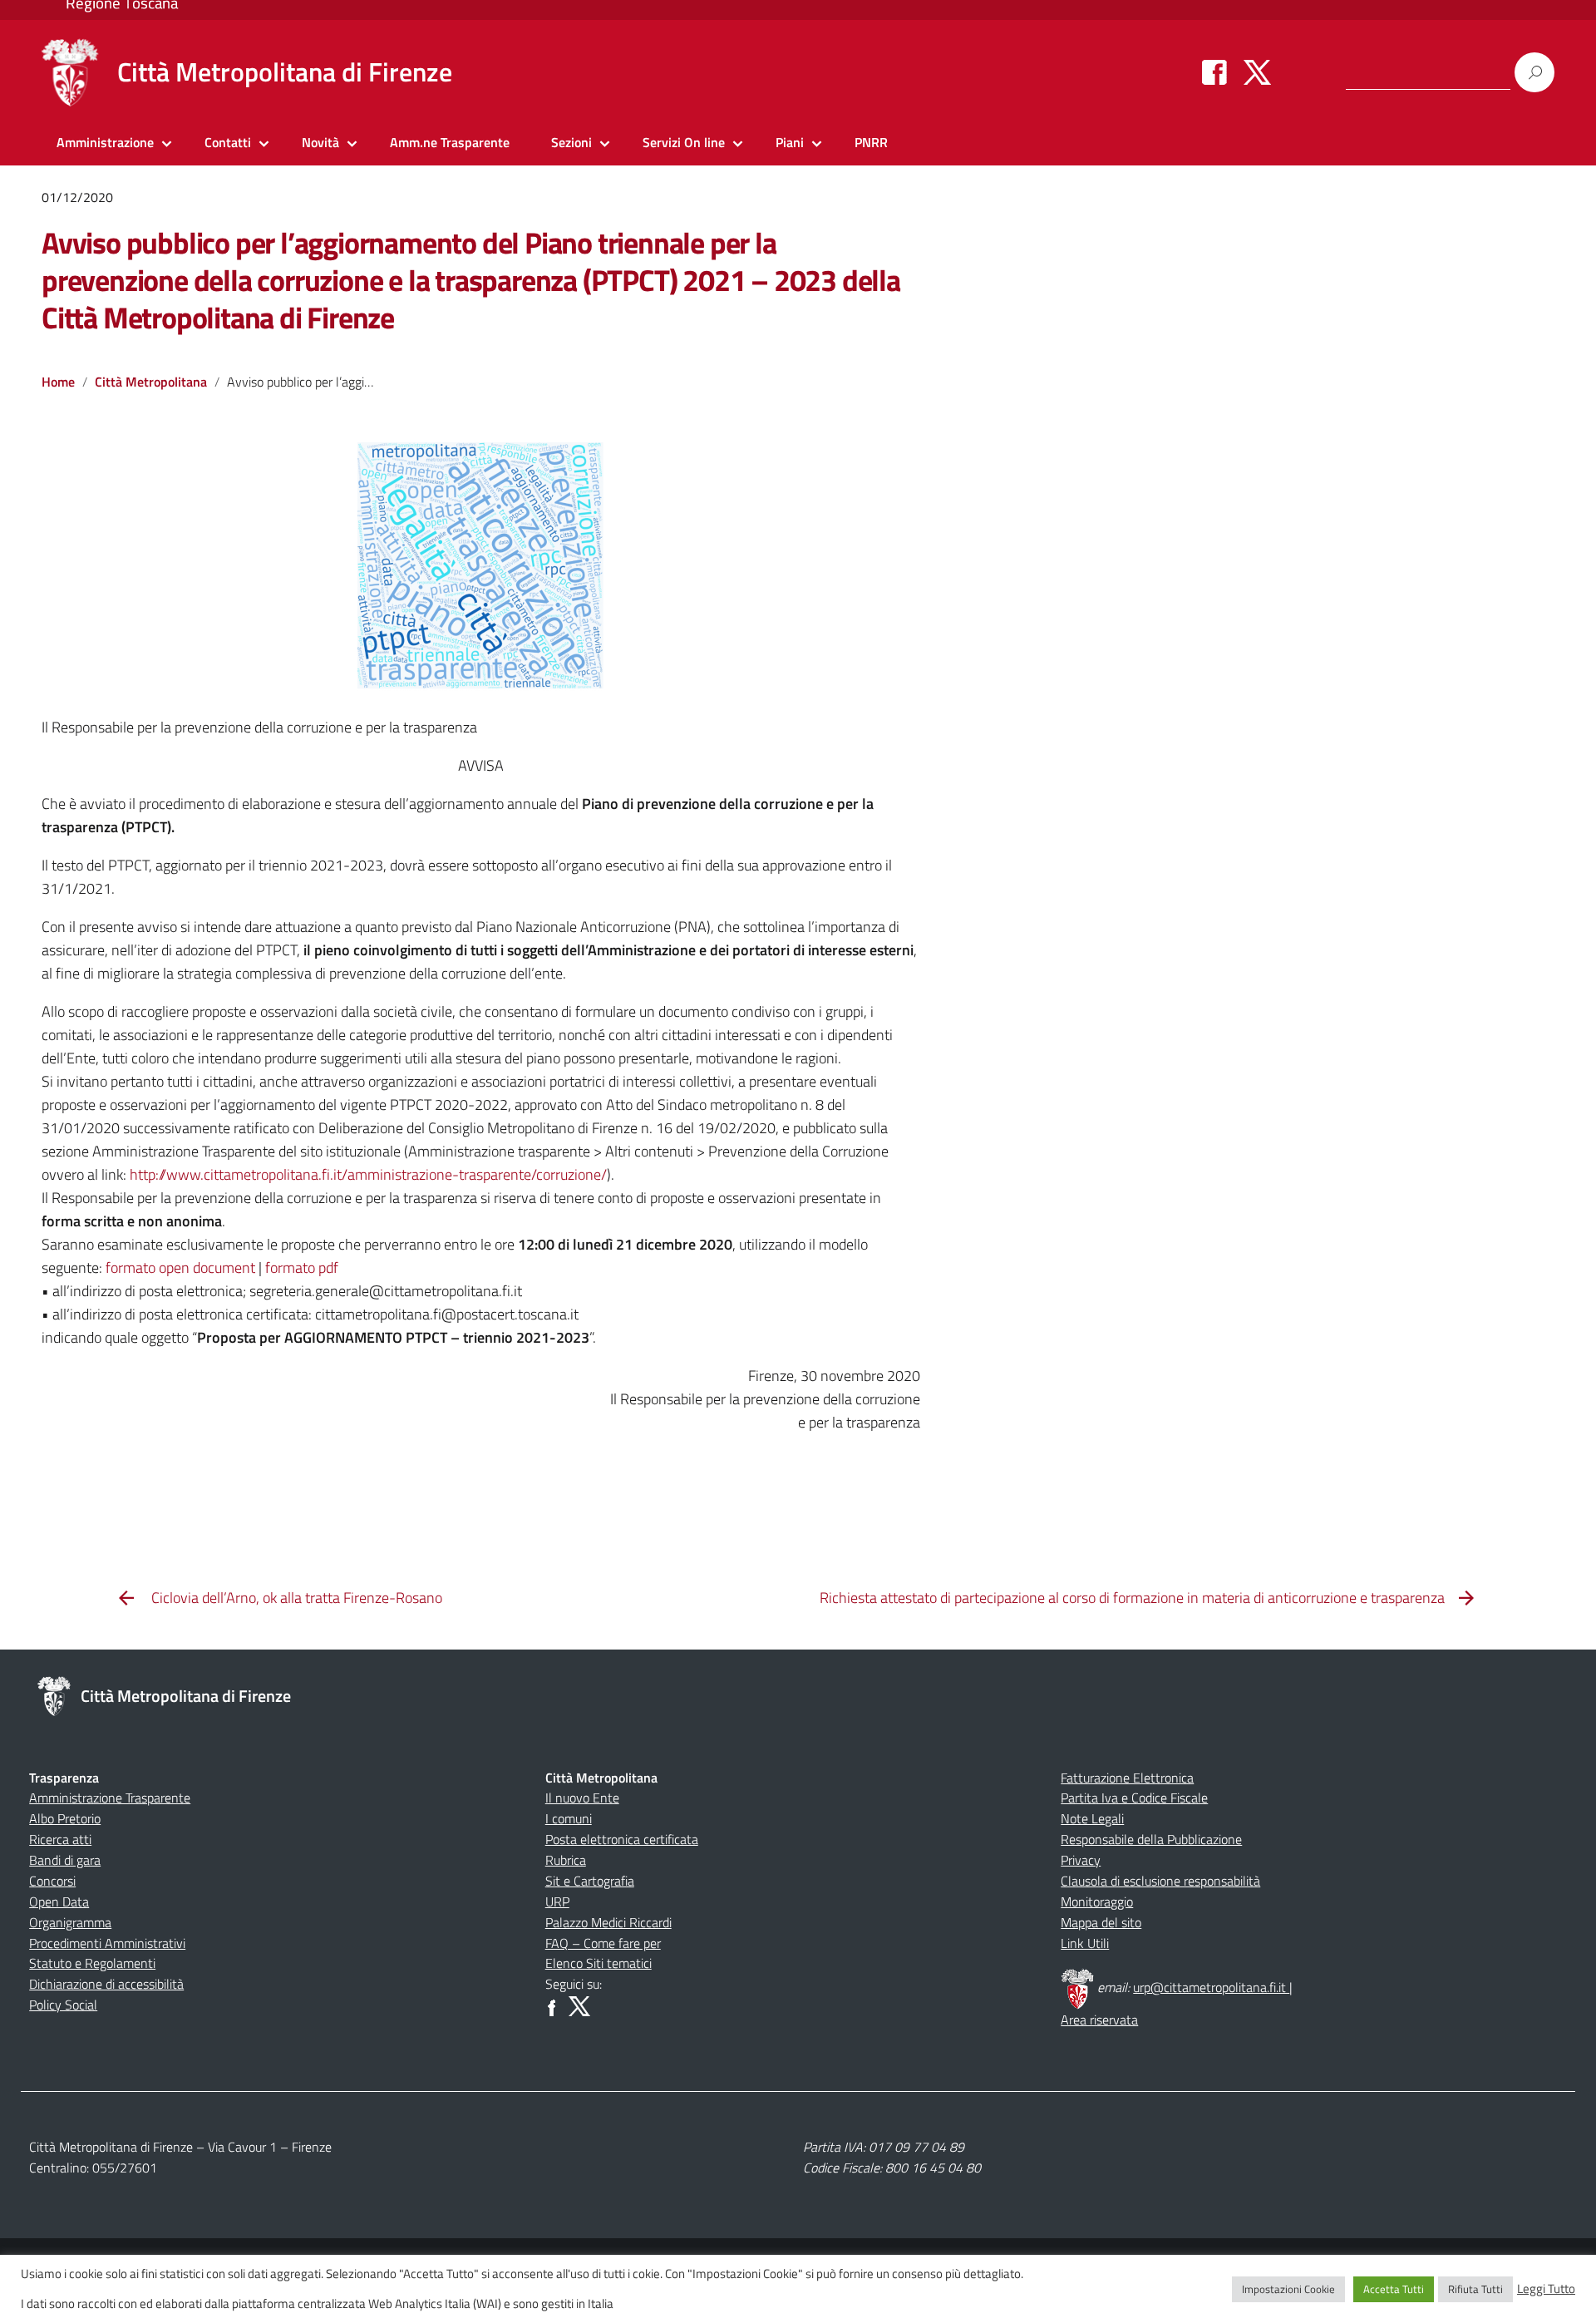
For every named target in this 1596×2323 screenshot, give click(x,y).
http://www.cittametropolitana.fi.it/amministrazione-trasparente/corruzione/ (368, 1174)
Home (58, 382)
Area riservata (1099, 2020)
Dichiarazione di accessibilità (106, 1984)
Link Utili (1085, 1943)
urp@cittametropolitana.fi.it (1211, 1987)
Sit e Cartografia (590, 1881)
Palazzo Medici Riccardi (608, 1922)
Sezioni (571, 142)
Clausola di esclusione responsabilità (1160, 1881)
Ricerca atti (60, 1839)
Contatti (228, 142)
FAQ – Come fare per (603, 1943)
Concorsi (52, 1881)
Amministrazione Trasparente (110, 1798)
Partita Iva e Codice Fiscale (1134, 1798)
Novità (320, 142)
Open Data (59, 1901)
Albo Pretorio (65, 1818)
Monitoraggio (1097, 1901)
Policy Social (63, 2005)
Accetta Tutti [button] (1394, 2289)
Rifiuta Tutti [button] (1475, 2289)
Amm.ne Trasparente (450, 142)
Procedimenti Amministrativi (107, 1943)
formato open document (180, 1268)
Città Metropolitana (151, 382)
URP (557, 1901)
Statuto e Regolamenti (92, 1963)
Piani (790, 142)
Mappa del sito (1101, 1922)
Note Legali (1092, 1818)
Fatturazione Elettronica (1127, 1778)
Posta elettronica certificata (622, 1839)
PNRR (871, 142)
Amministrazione (105, 142)
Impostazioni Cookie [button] (1288, 2289)
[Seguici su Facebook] (1214, 72)
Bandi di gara (65, 1860)
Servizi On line (684, 142)
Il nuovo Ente (582, 1798)
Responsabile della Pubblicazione (1151, 1839)
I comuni (569, 1818)
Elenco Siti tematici (598, 1963)
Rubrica (566, 1860)
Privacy (1081, 1860)
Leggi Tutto (1546, 2289)
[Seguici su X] (1257, 72)
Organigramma (70, 1922)
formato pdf (302, 1268)
